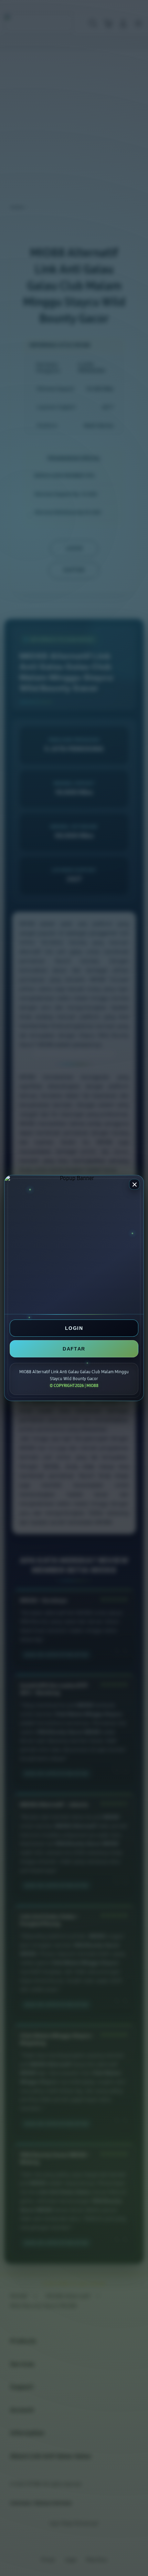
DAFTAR (74, 1349)
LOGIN (74, 1328)
